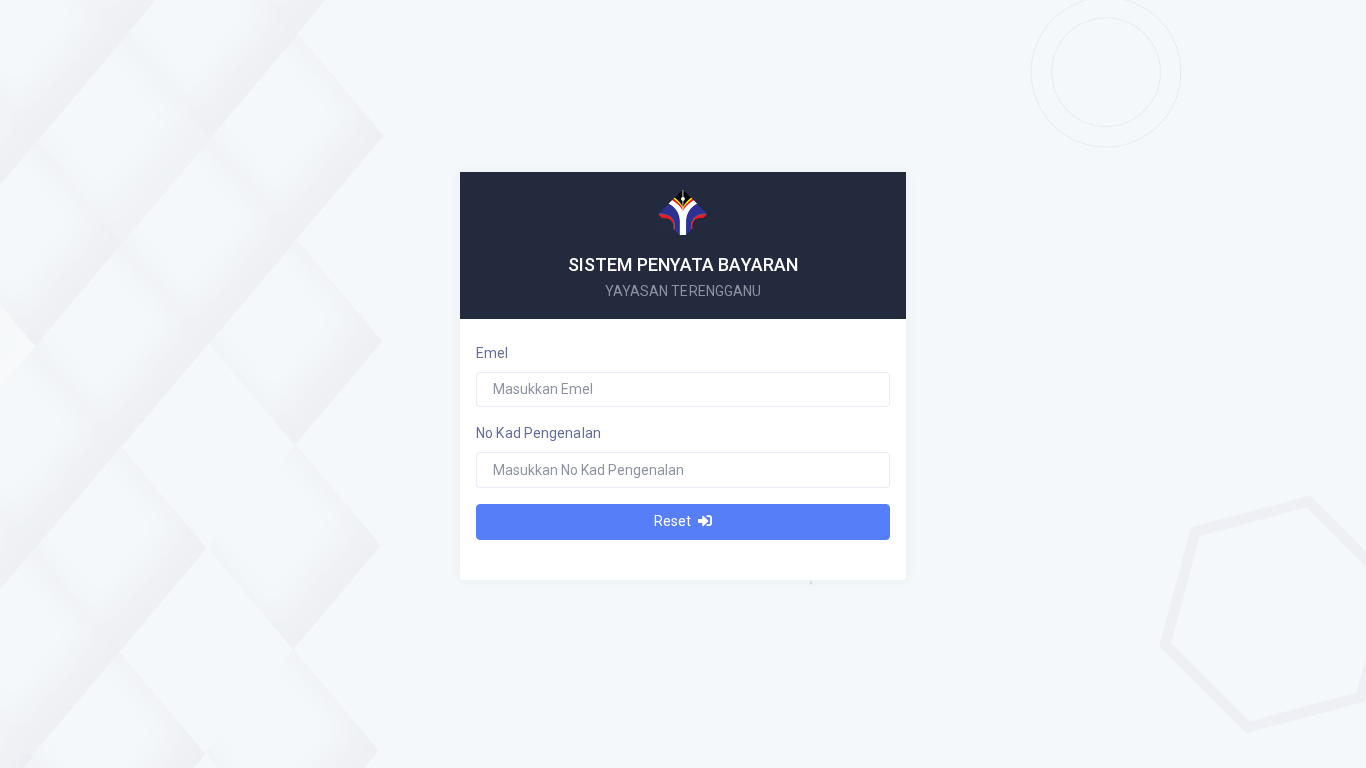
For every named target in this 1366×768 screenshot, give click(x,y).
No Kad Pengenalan (538, 433)
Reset (674, 521)
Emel (492, 353)
